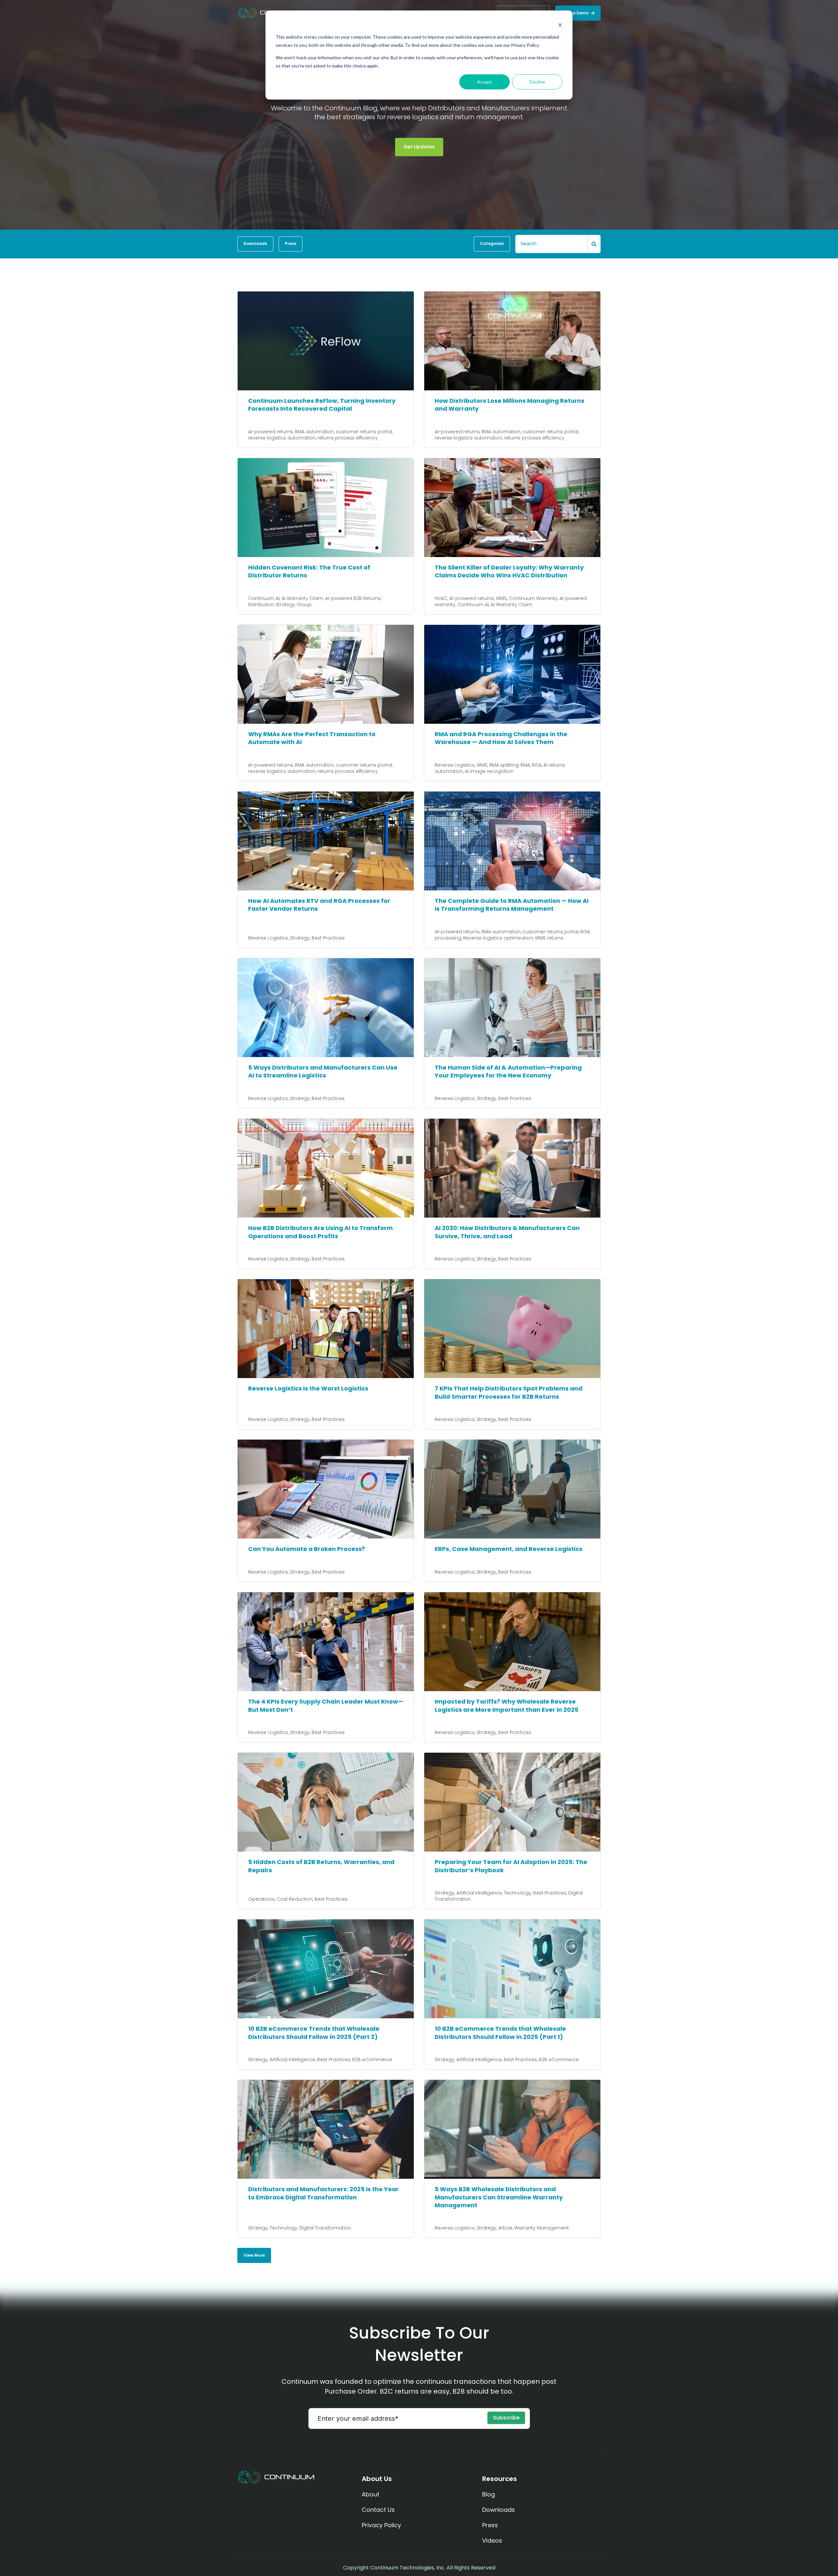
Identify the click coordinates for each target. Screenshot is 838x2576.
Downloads (255, 243)
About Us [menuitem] (377, 2479)
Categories (492, 243)
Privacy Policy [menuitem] (381, 2525)
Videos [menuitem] (492, 2540)
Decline (537, 82)
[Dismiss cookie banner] (560, 25)
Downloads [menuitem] (499, 2510)
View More (254, 2255)
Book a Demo (575, 13)
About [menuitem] (371, 2494)
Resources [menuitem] (500, 2479)
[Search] (594, 244)
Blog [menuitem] (489, 2494)
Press (291, 243)
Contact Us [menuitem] (378, 2510)
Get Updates (419, 147)
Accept (484, 82)
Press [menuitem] (490, 2525)
